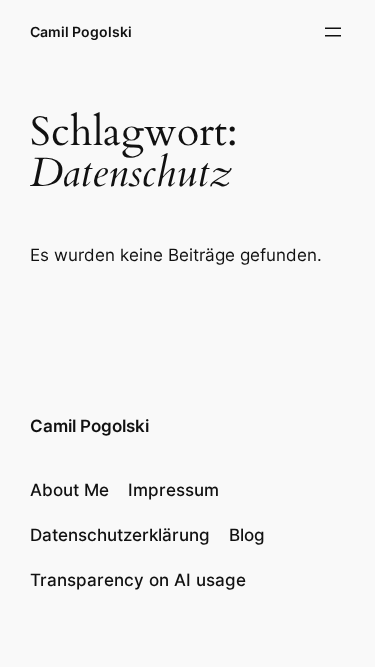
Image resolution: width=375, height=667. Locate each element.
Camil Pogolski (81, 31)
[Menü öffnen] (333, 32)
